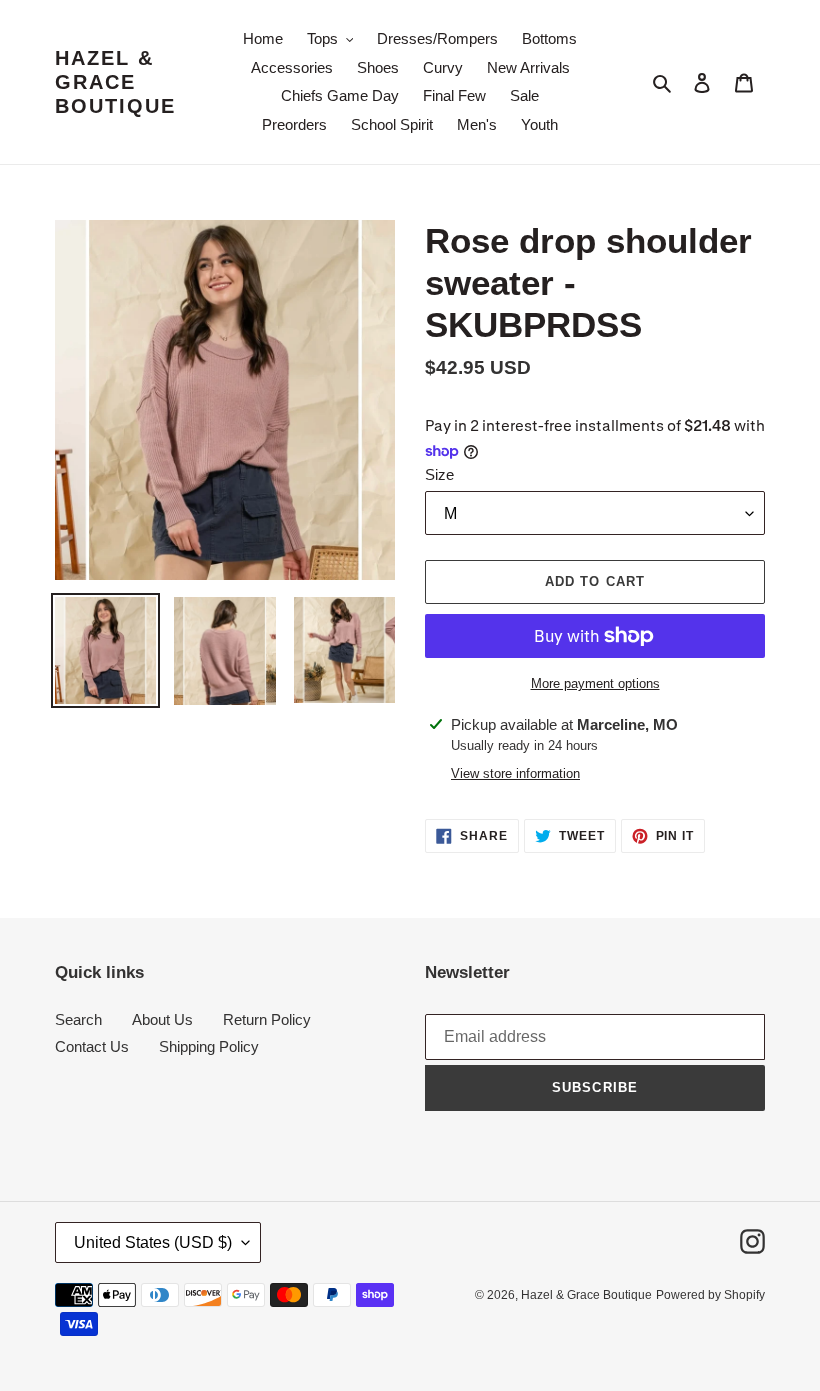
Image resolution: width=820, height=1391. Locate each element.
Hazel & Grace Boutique (115, 82)
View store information (515, 773)
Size (439, 474)
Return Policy (267, 1019)
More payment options (595, 683)
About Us (162, 1019)
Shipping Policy (209, 1046)
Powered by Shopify (710, 1295)
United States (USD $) (153, 1242)
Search (78, 1019)
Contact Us (92, 1046)
